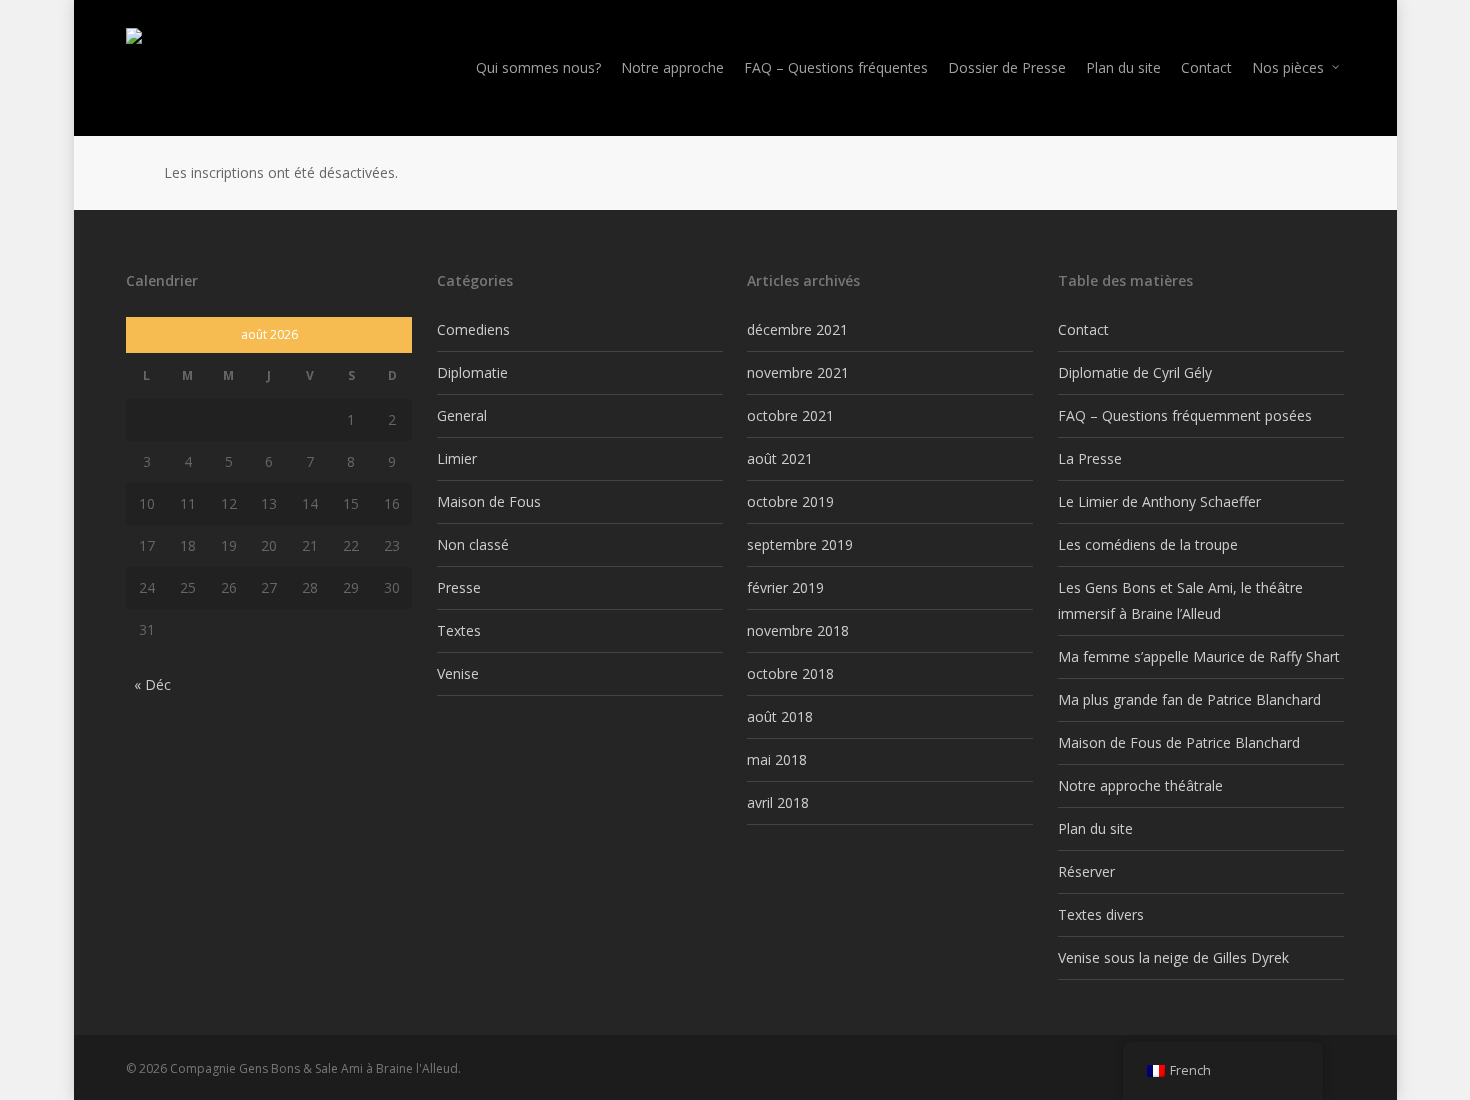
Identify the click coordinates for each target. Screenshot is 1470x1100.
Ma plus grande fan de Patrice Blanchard (1189, 699)
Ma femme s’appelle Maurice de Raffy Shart (1199, 656)
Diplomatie (472, 372)
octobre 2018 (790, 673)
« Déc (152, 684)
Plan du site (1095, 828)
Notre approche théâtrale (1140, 785)
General (462, 415)
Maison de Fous (489, 501)
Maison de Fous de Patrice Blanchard (1179, 742)
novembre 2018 (798, 630)
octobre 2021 (790, 415)
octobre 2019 (790, 501)
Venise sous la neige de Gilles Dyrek (1173, 957)
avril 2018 (778, 802)
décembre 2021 (797, 329)
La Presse (1090, 458)
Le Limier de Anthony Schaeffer (1159, 501)
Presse (459, 587)
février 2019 (785, 587)
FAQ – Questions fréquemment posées (1185, 415)
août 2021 (780, 458)
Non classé (473, 544)
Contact (1083, 329)
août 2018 (780, 716)
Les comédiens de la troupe (1148, 544)
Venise (458, 673)
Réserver (1086, 871)
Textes (459, 630)
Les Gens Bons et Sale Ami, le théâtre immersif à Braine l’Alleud (1180, 600)
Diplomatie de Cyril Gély (1135, 372)
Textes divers (1101, 914)
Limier (457, 458)
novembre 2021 (798, 372)
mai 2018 (777, 759)
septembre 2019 (800, 544)
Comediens (473, 329)
